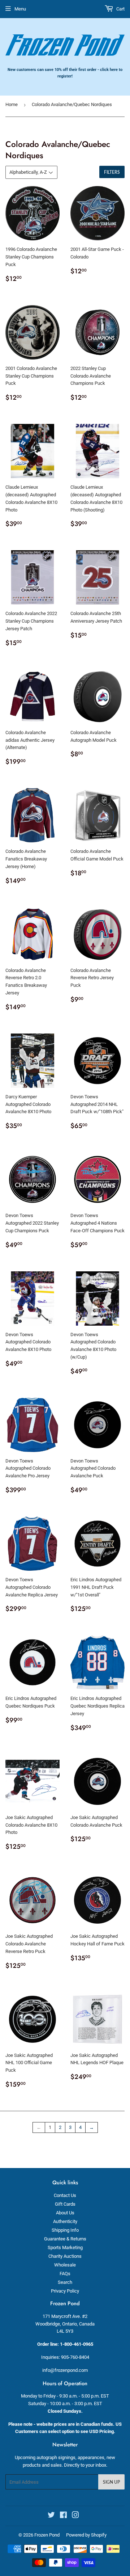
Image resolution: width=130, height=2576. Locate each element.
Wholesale (65, 2265)
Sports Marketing (65, 2247)
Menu (20, 9)
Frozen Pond (47, 2535)
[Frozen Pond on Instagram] (75, 2516)
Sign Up (111, 2482)
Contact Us (65, 2195)
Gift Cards (65, 2204)
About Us (65, 2213)
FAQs (65, 2274)
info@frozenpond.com (65, 2370)
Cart (120, 9)
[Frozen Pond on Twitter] (51, 2516)
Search (65, 2282)
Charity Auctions (65, 2256)
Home (12, 104)
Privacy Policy (65, 2291)
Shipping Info (65, 2230)
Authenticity (65, 2221)
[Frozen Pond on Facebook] (63, 2516)
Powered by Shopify (86, 2535)
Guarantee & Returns (65, 2239)
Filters (112, 172)
